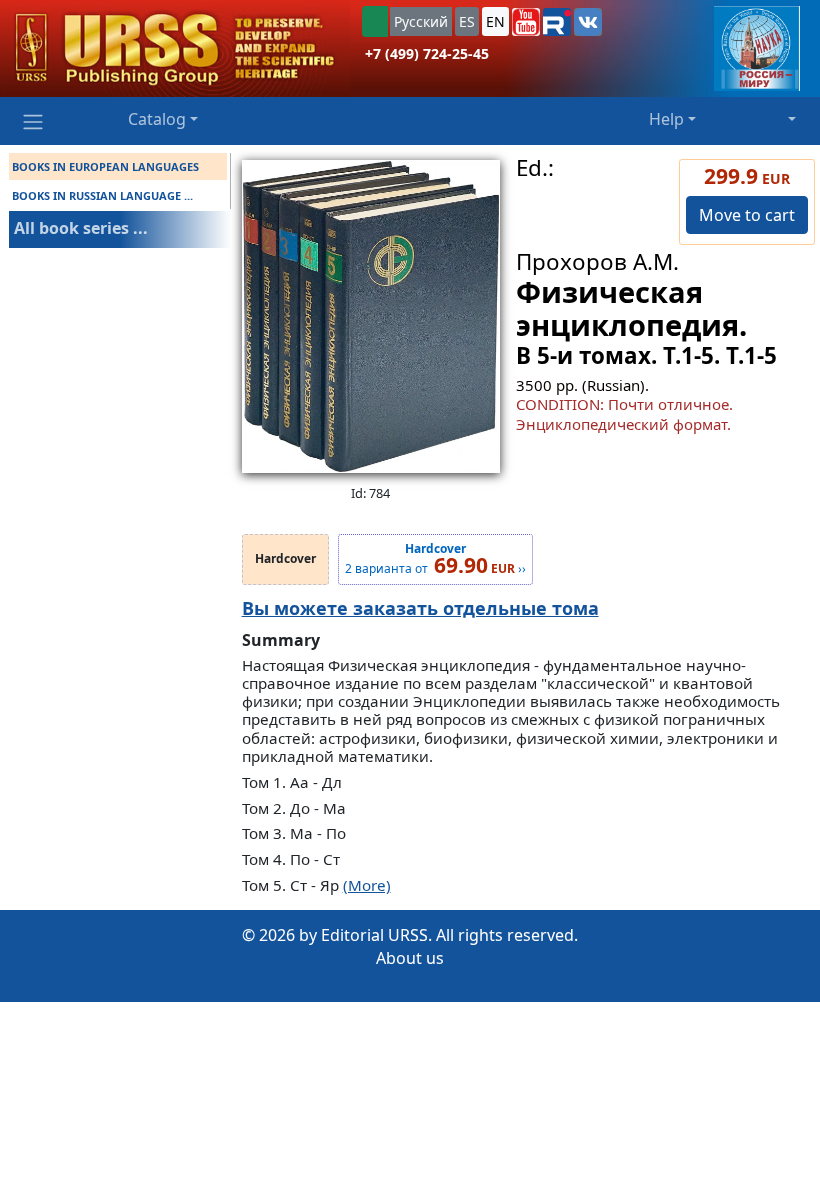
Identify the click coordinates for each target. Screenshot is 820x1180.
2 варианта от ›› (435, 560)
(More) (367, 885)
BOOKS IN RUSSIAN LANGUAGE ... (102, 195)
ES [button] (467, 21)
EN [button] (495, 21)
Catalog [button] (157, 119)
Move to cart (747, 215)
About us (410, 958)
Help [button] (666, 119)
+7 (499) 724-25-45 (427, 53)
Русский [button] (421, 21)
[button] (526, 22)
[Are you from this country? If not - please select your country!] (375, 21)
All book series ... (81, 228)
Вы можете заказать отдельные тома (420, 608)
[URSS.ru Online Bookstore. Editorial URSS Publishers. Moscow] (175, 48)
